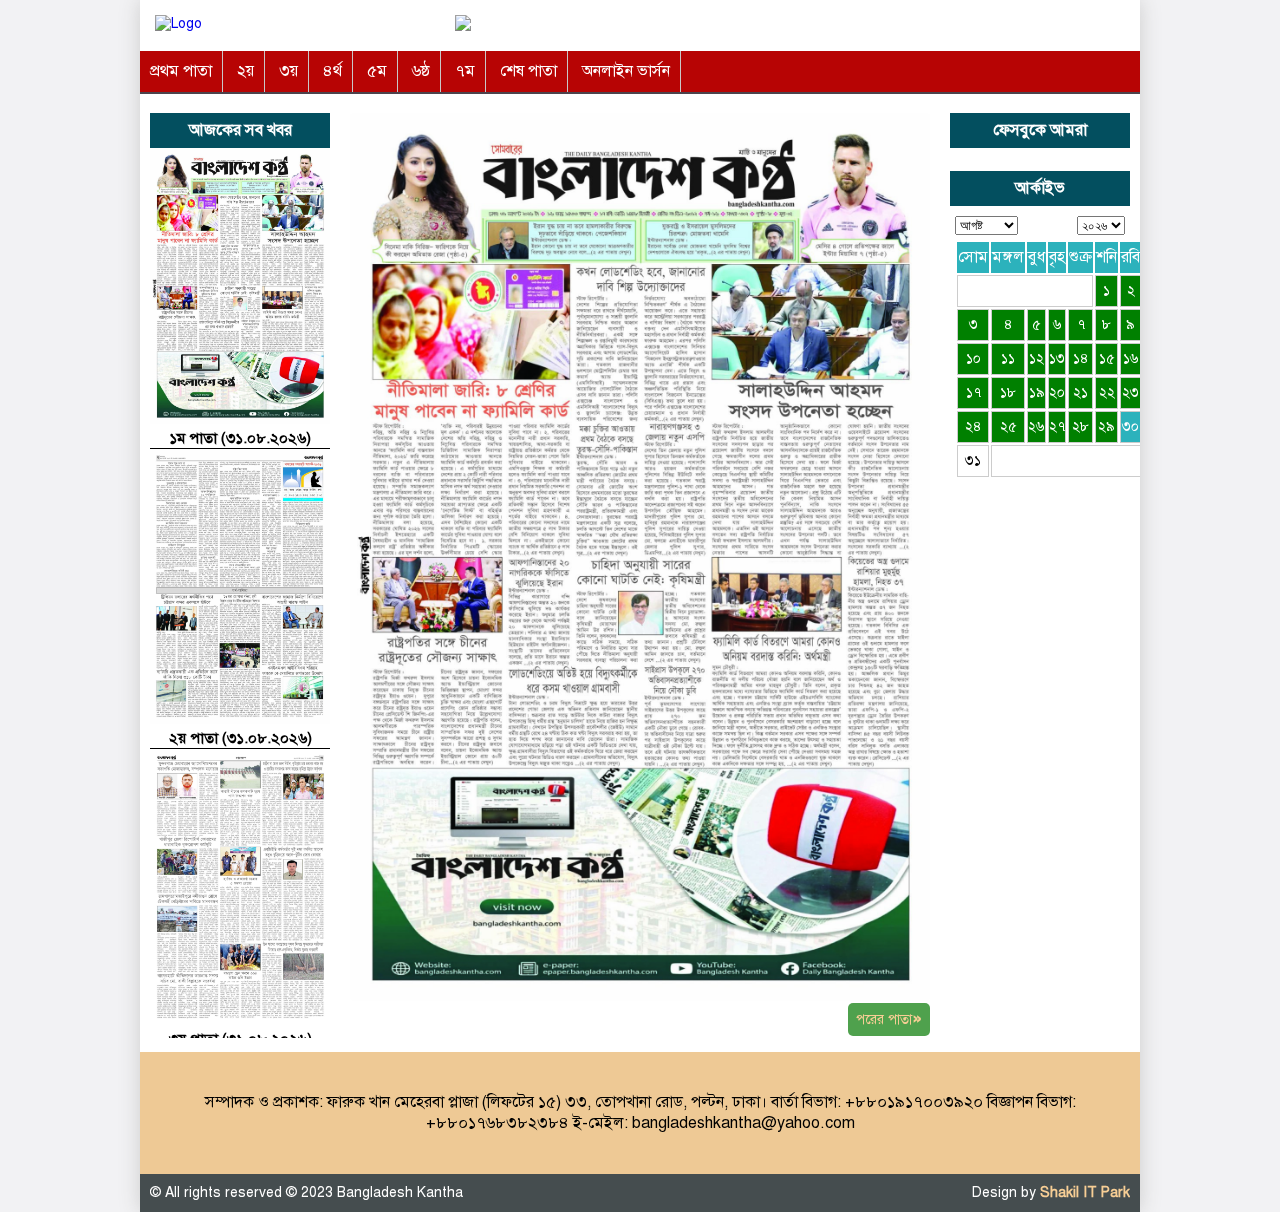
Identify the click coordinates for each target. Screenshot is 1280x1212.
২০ (1057, 392)
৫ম (377, 71)
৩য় (288, 71)
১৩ (1057, 358)
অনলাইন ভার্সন (626, 71)
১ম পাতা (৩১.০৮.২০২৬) (240, 438)
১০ (973, 358)
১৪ (1081, 358)
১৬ (1131, 358)
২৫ (1008, 426)
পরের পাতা (889, 1018)
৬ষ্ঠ (421, 71)
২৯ (1106, 426)
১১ (1008, 358)
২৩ (1130, 392)
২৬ (1036, 426)
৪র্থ (332, 71)
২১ (1080, 392)
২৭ (1057, 426)
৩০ (1130, 426)
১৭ (973, 392)
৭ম (465, 71)
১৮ (1008, 392)
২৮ (1080, 426)
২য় (245, 71)
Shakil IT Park (1085, 1192)
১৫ (1107, 358)
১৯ (1037, 392)
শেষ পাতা (528, 71)
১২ (1036, 358)
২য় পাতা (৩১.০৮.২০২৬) (240, 738)
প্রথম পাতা (181, 71)
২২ (1107, 392)
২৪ (973, 426)
